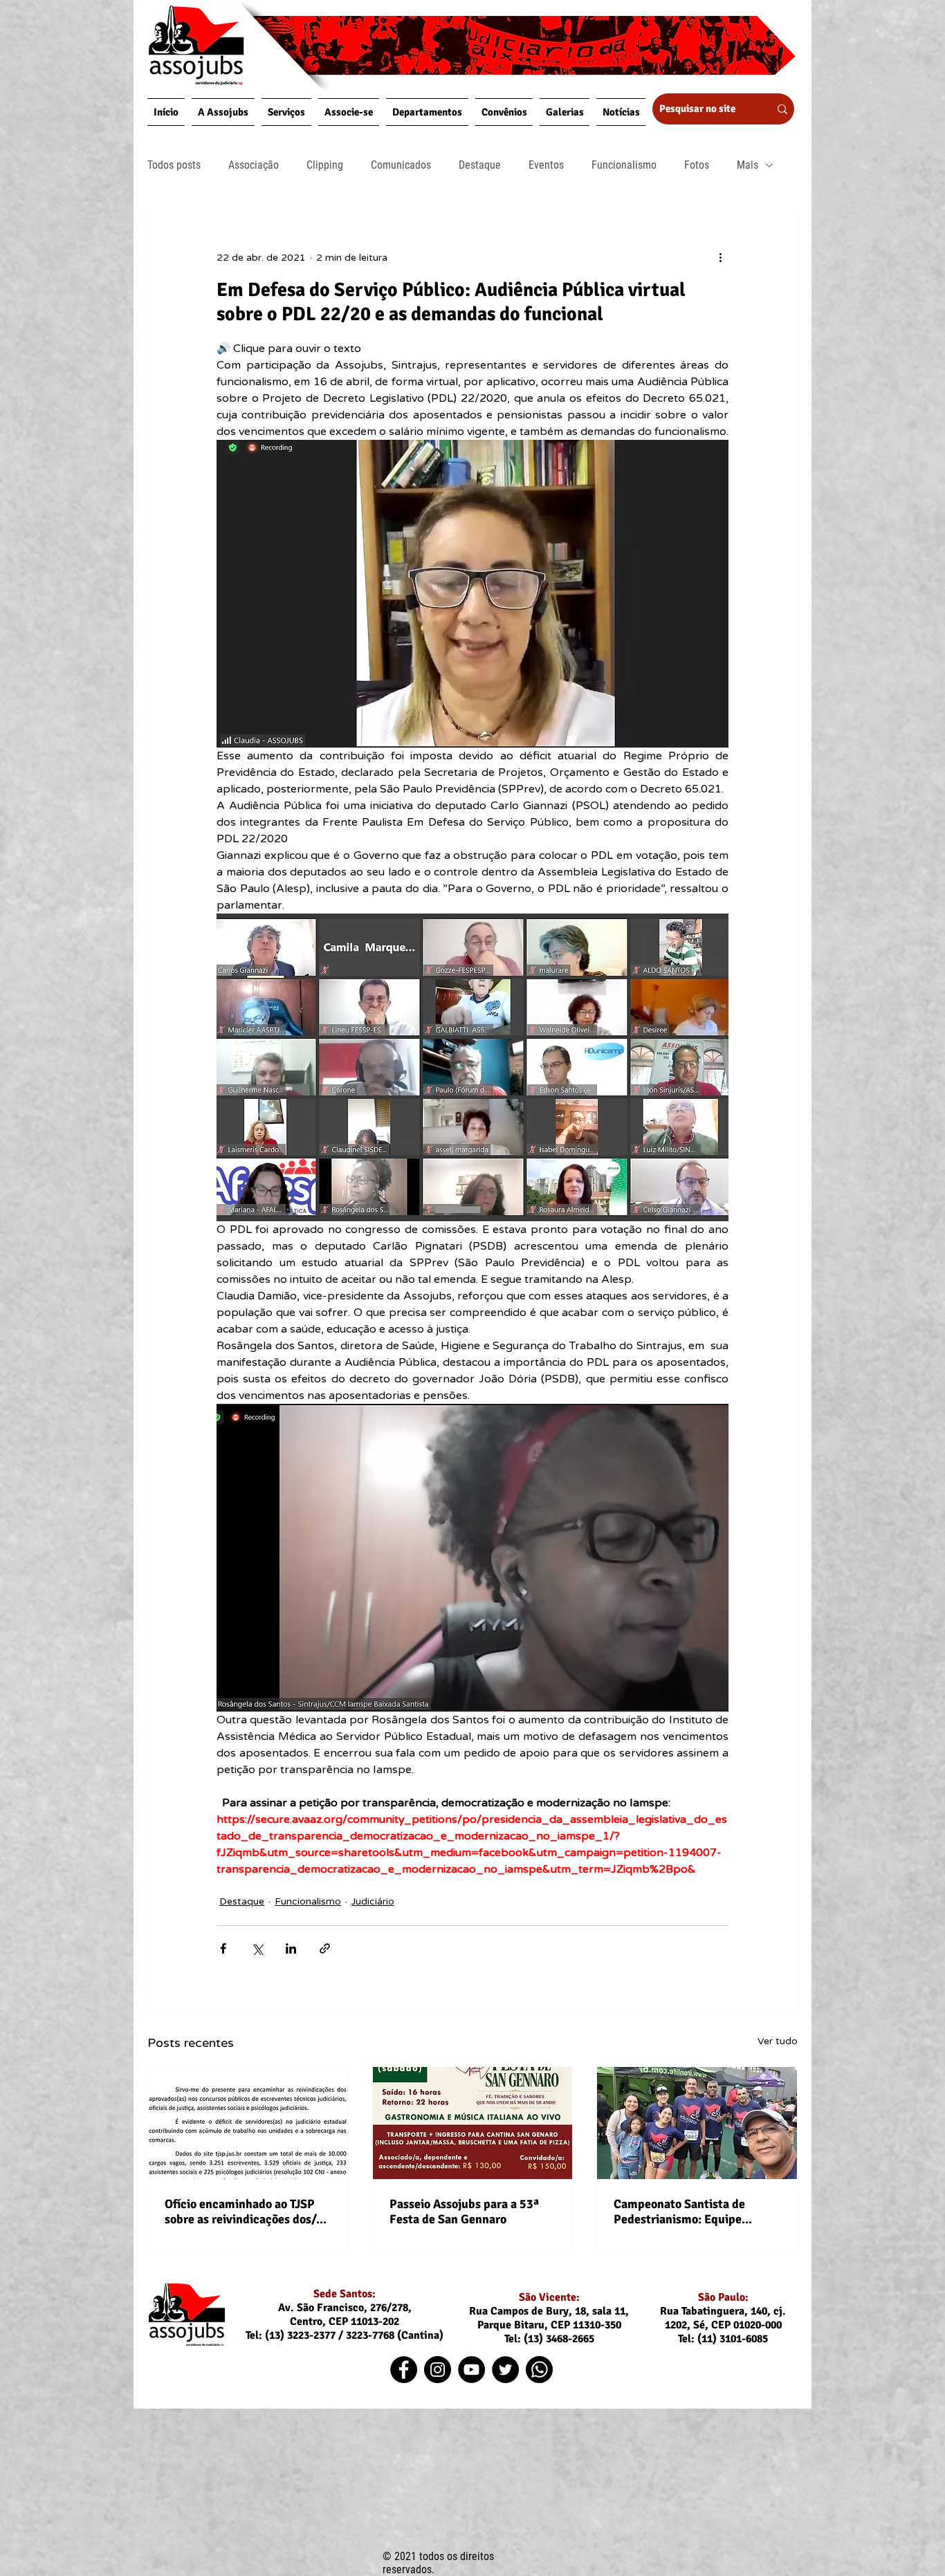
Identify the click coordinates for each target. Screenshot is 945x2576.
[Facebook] (404, 2370)
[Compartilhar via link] (325, 1948)
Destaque (480, 165)
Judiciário (373, 1901)
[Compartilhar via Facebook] (223, 1948)
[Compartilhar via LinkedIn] (291, 1948)
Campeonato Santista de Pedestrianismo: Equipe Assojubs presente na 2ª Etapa (695, 2212)
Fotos (697, 165)
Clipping (325, 165)
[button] (223, 112)
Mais (747, 165)
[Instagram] (438, 2370)
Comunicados (401, 165)
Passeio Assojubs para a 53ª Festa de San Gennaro (464, 2212)
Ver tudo (778, 2041)
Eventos (546, 165)
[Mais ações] (720, 257)
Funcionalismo (624, 165)
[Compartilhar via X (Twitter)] (257, 1948)
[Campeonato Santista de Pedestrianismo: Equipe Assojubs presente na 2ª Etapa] (697, 2123)
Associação (254, 165)
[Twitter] (505, 2370)
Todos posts (174, 165)
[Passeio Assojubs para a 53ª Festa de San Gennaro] (473, 2123)
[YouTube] (471, 2370)
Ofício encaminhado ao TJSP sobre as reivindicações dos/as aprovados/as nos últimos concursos (246, 2212)
